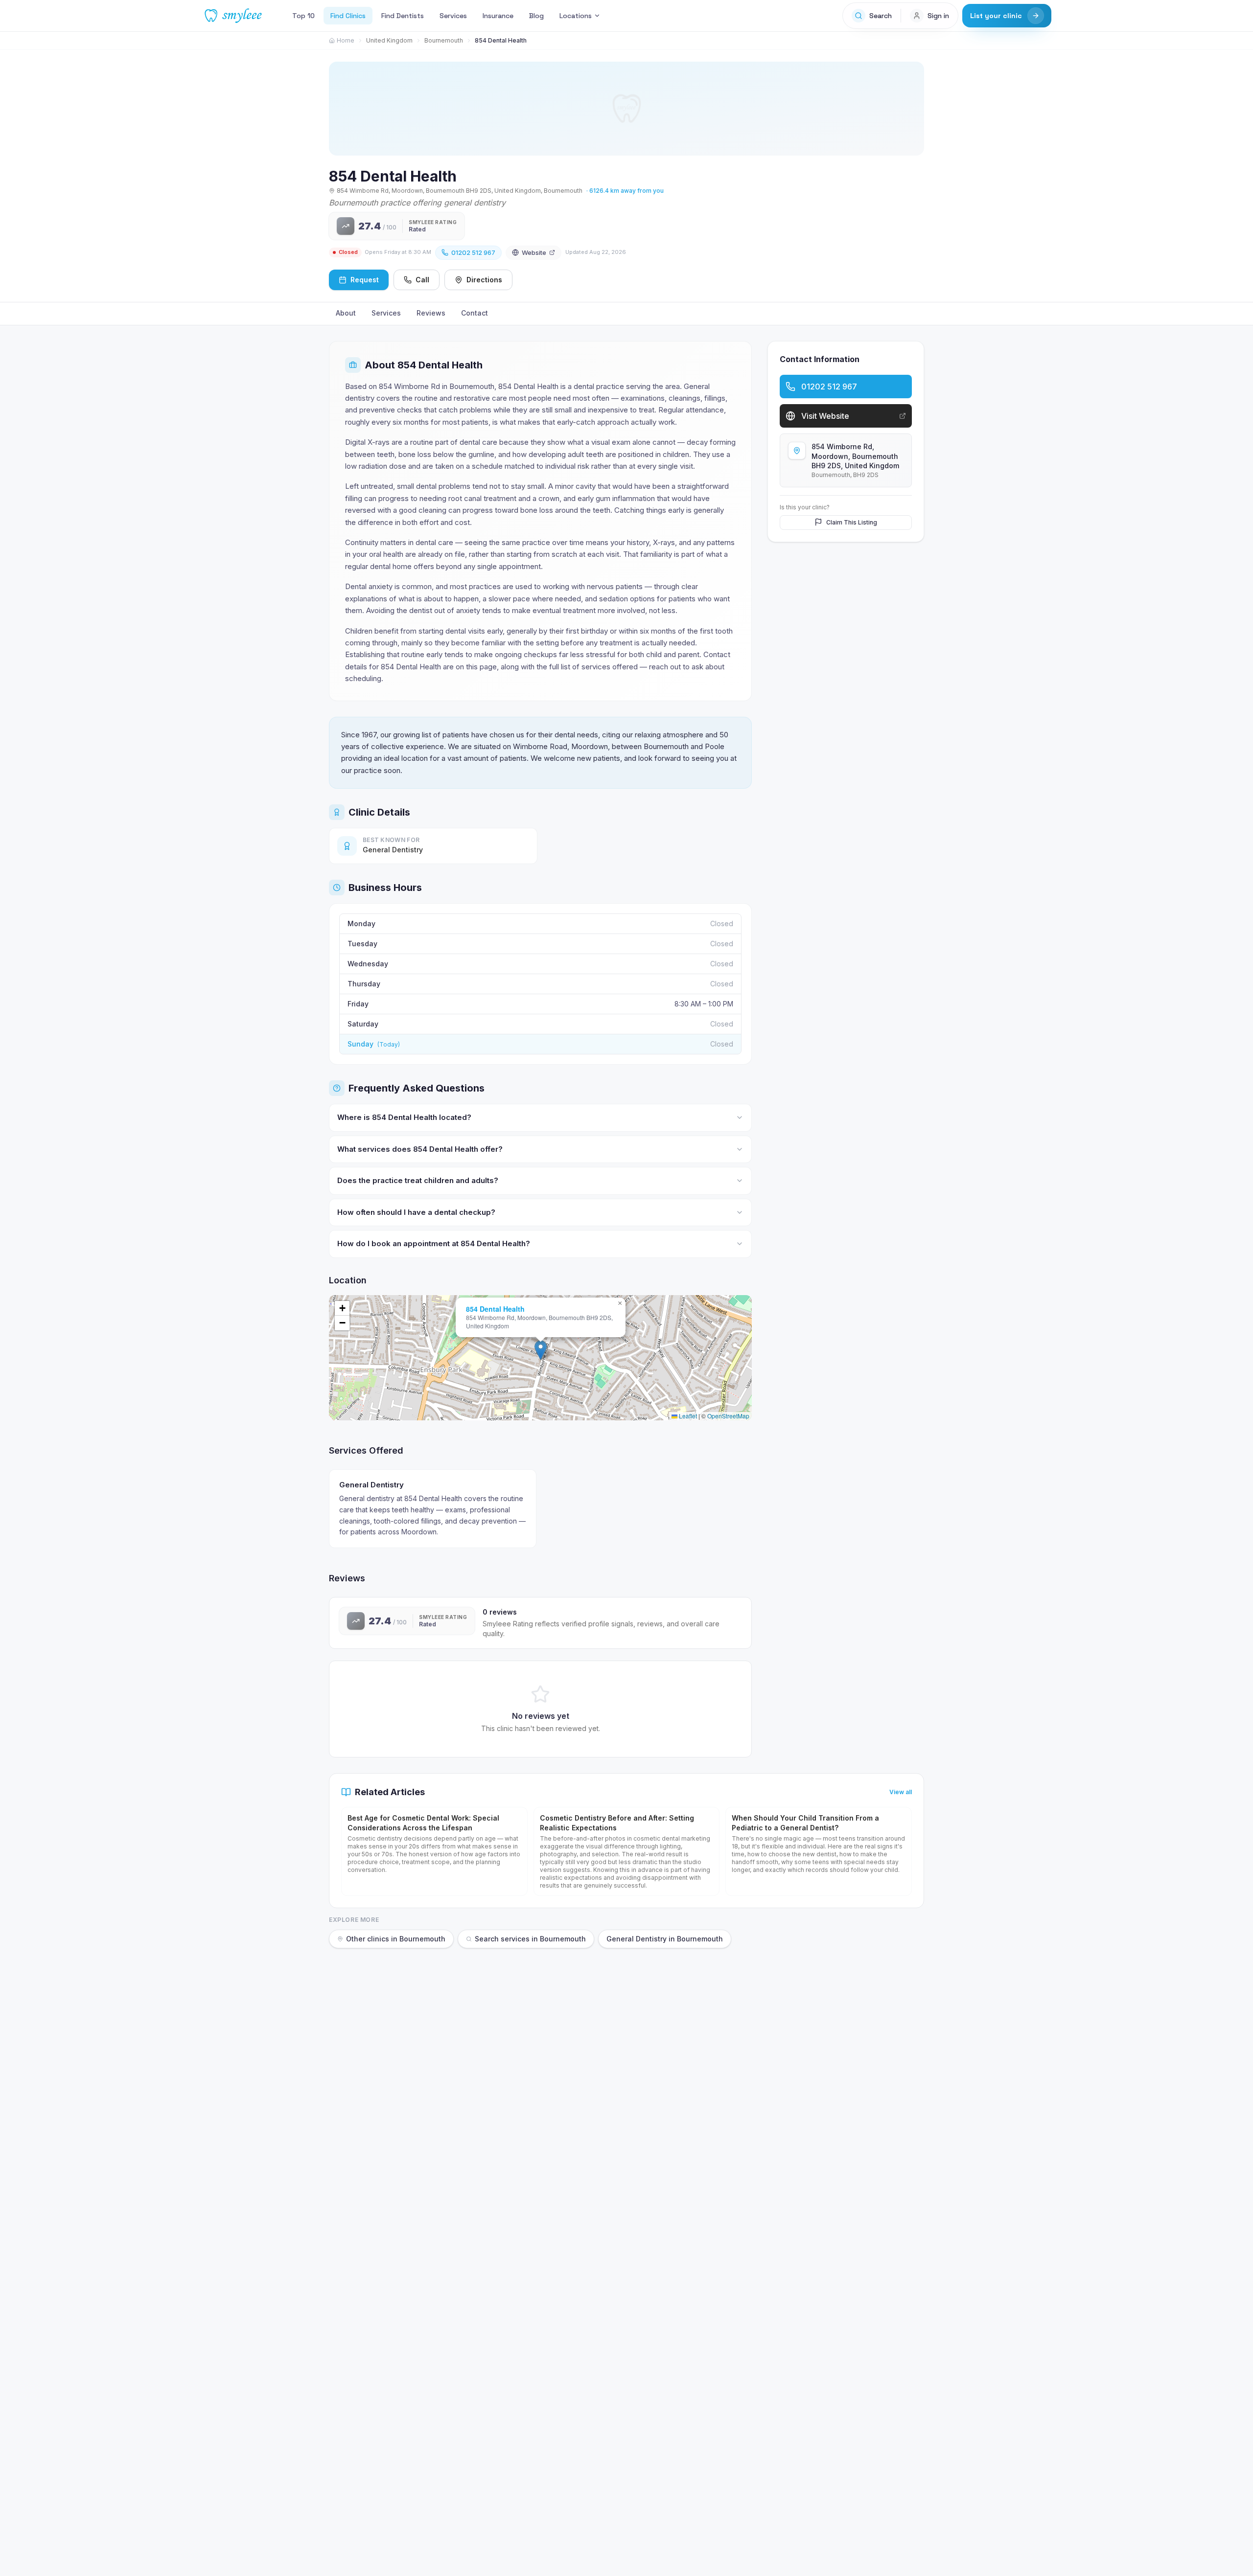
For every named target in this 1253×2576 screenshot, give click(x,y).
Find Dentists (403, 16)
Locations (576, 16)
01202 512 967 (473, 252)
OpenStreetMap (728, 1416)
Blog (536, 16)
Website (534, 252)
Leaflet (687, 1416)
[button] (541, 1350)
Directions (484, 280)
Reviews (431, 313)
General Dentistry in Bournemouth (665, 1939)
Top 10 (303, 16)
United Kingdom (389, 40)
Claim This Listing (852, 522)
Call (422, 280)
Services (453, 16)
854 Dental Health (495, 1309)
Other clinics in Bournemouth (396, 1939)
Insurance (498, 16)
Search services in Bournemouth (530, 1939)
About (346, 313)
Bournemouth (444, 40)
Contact (475, 313)
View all (901, 1792)
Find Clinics (348, 16)
